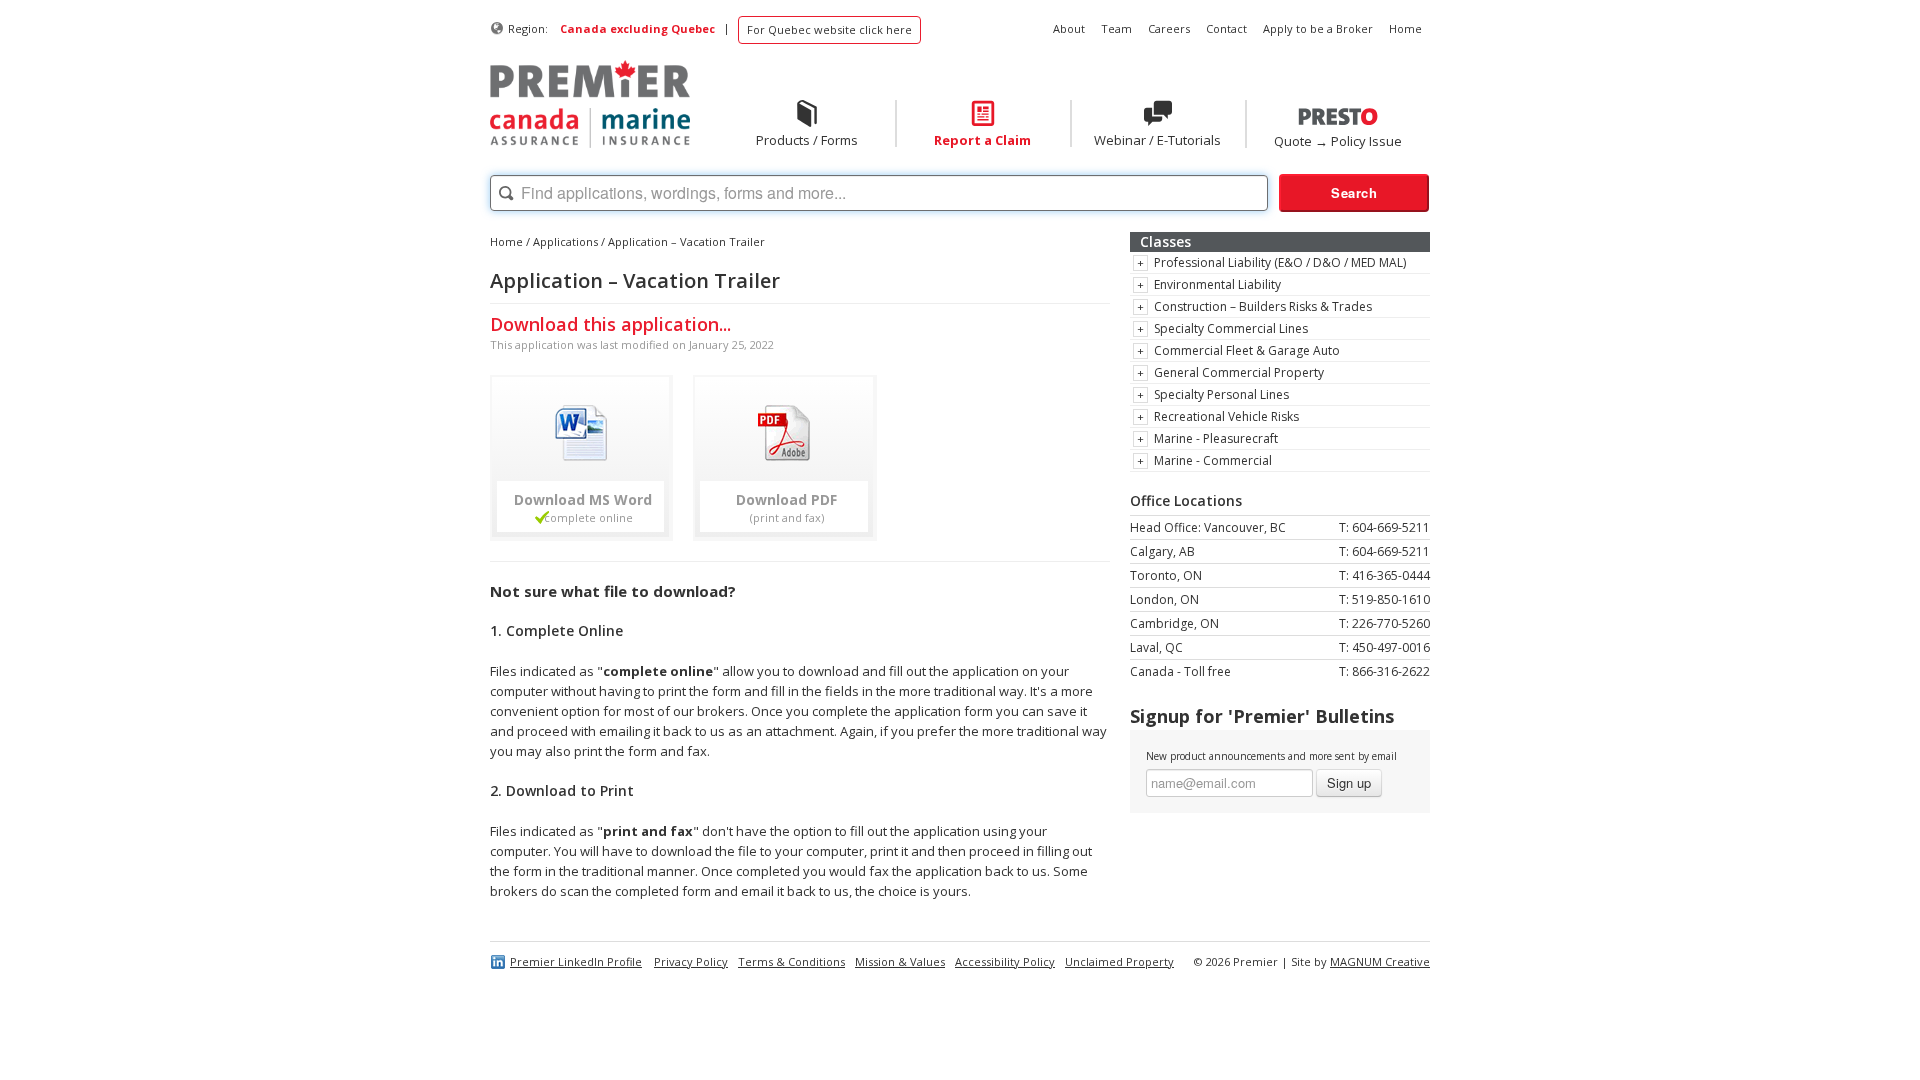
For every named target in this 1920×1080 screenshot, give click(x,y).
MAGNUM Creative (1380, 961)
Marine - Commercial (1213, 460)
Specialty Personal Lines (1221, 394)
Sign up (1349, 782)
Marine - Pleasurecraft (1216, 438)
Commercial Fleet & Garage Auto (1247, 350)
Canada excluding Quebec (637, 28)
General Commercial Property (1239, 372)
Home (506, 241)
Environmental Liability (1217, 284)
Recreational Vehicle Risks (1226, 416)
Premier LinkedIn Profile (576, 961)
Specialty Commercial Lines (1231, 328)
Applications (565, 241)
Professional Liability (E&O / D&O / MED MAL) (1280, 262)
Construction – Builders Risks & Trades (1263, 306)
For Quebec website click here (829, 29)
